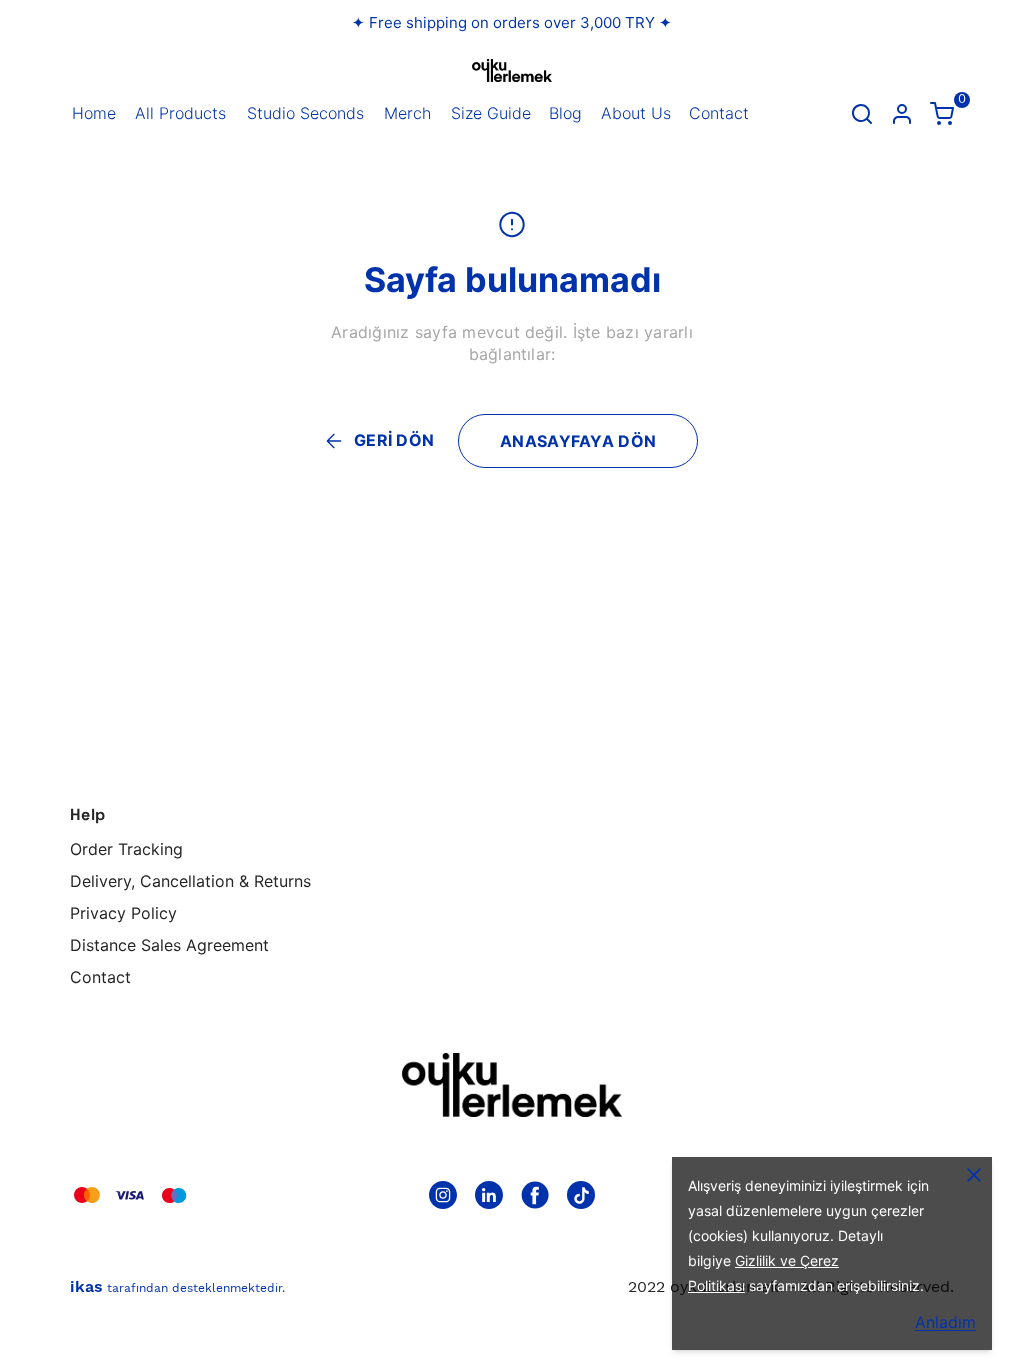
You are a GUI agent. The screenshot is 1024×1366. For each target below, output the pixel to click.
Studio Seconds (305, 113)
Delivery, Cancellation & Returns (190, 881)
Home (94, 113)
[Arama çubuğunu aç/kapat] (862, 114)
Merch (407, 113)
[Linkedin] (489, 1195)
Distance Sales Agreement (169, 945)
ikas (86, 1286)
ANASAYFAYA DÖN (578, 441)
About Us (636, 113)
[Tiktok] (581, 1195)
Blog (565, 113)
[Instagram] (443, 1195)
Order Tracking (126, 849)
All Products (180, 113)
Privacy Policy (123, 913)
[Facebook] (535, 1195)
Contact (719, 113)
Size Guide (491, 113)
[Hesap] (902, 114)
